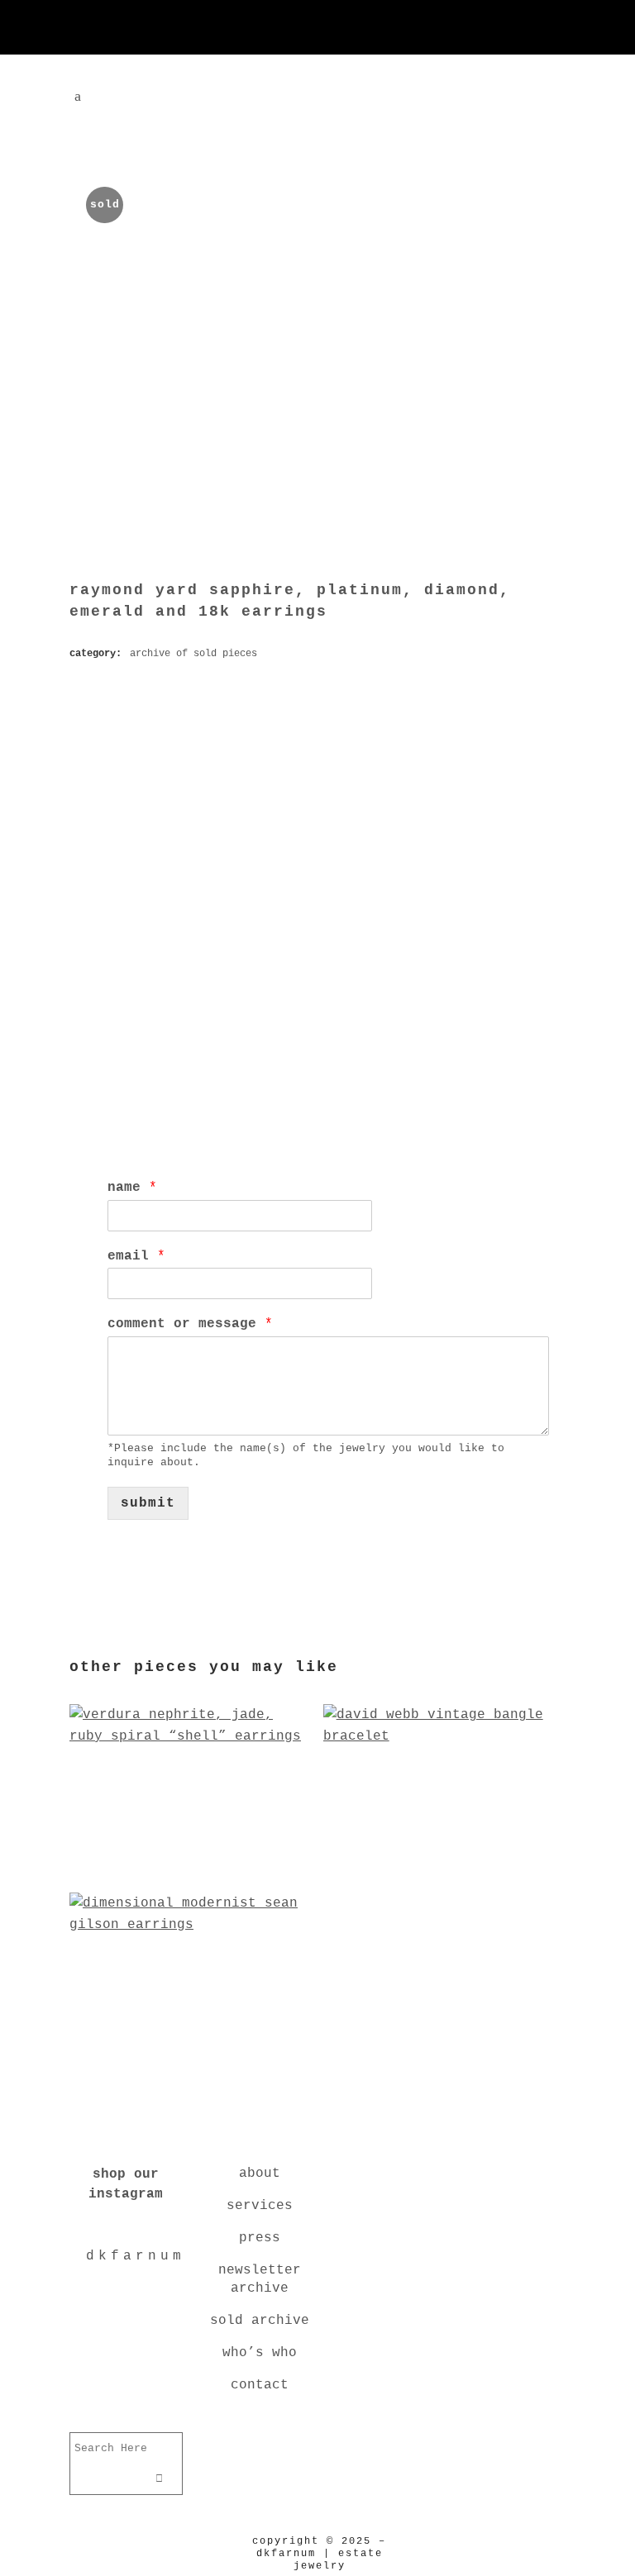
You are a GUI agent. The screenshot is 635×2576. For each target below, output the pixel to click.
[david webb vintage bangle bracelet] (444, 1869)
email (136, 1256)
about (260, 2174)
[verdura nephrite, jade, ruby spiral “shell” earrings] (191, 1869)
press (260, 2238)
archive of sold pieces (193, 654)
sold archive (260, 2321)
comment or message (190, 1324)
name (132, 1188)
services (260, 2206)
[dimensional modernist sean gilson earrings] (191, 2057)
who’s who (260, 2353)
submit (148, 1503)
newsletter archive (260, 2279)
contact (260, 2385)
